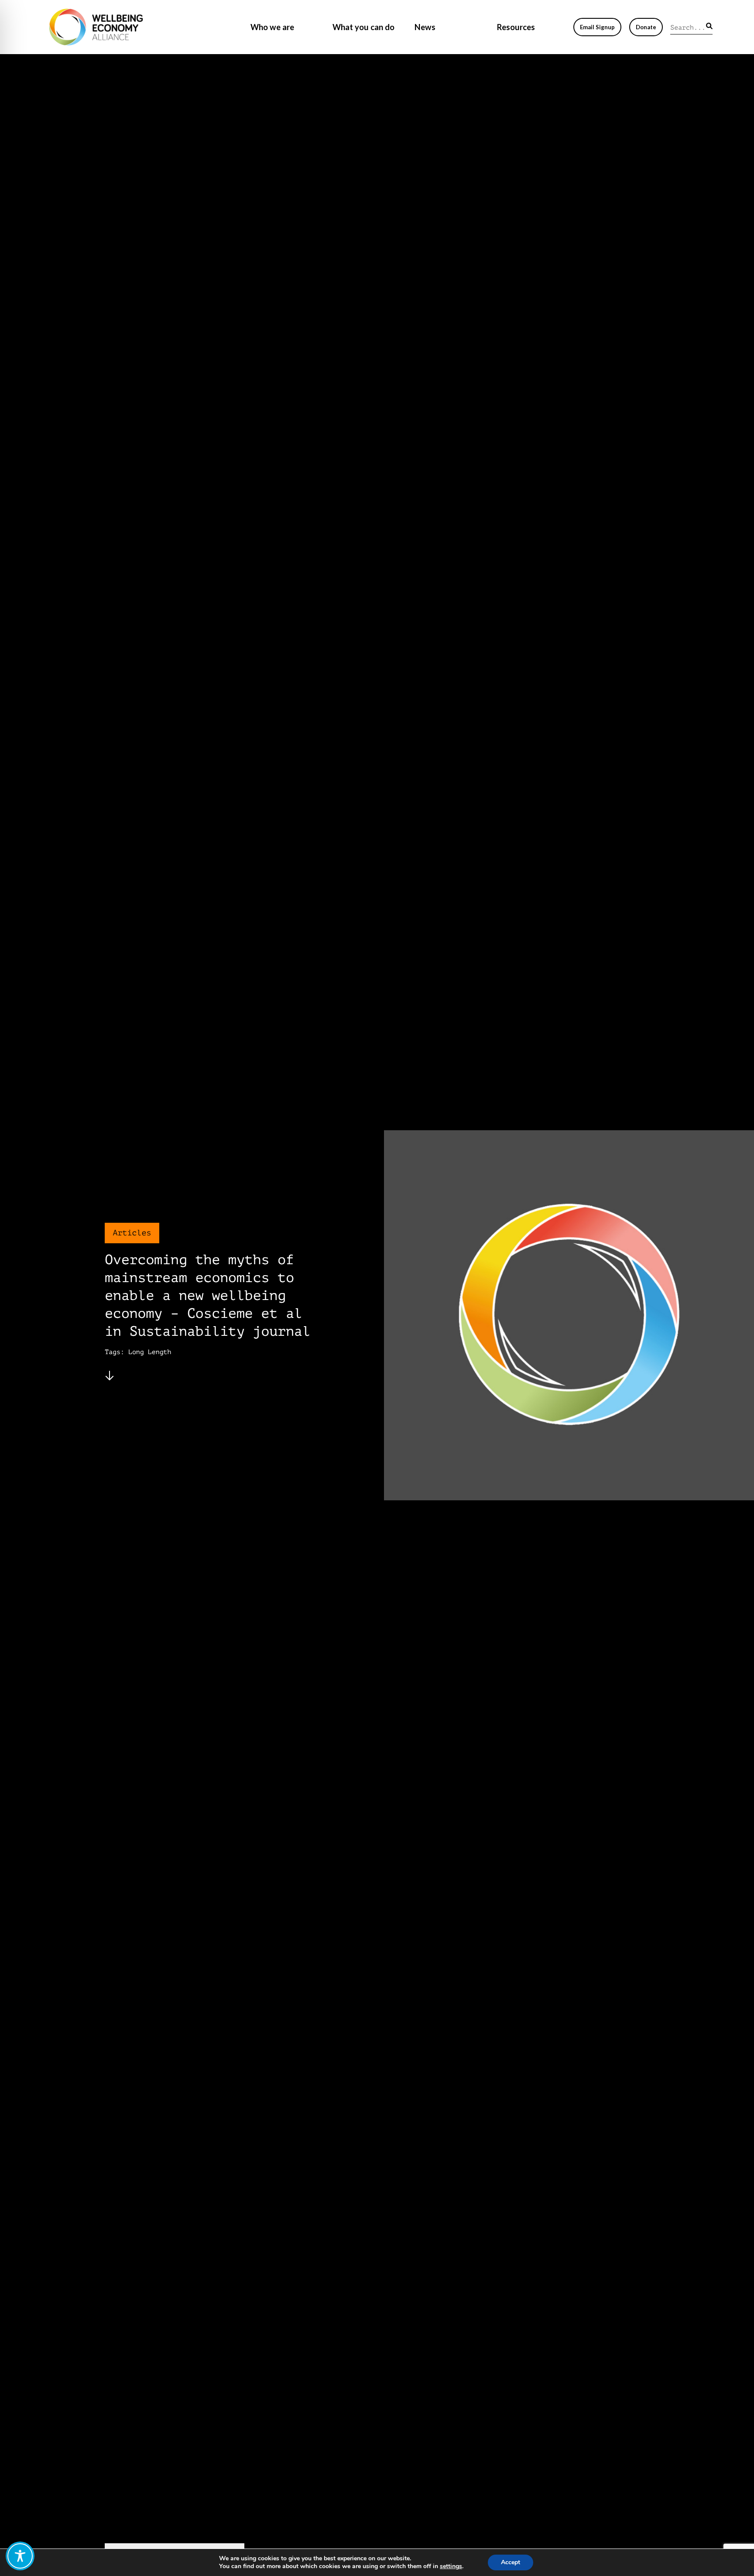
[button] (709, 26)
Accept (511, 2562)
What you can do (363, 27)
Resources (516, 27)
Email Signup (597, 27)
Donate (646, 27)
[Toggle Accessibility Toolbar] (20, 2556)
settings (451, 2566)
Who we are (272, 27)
